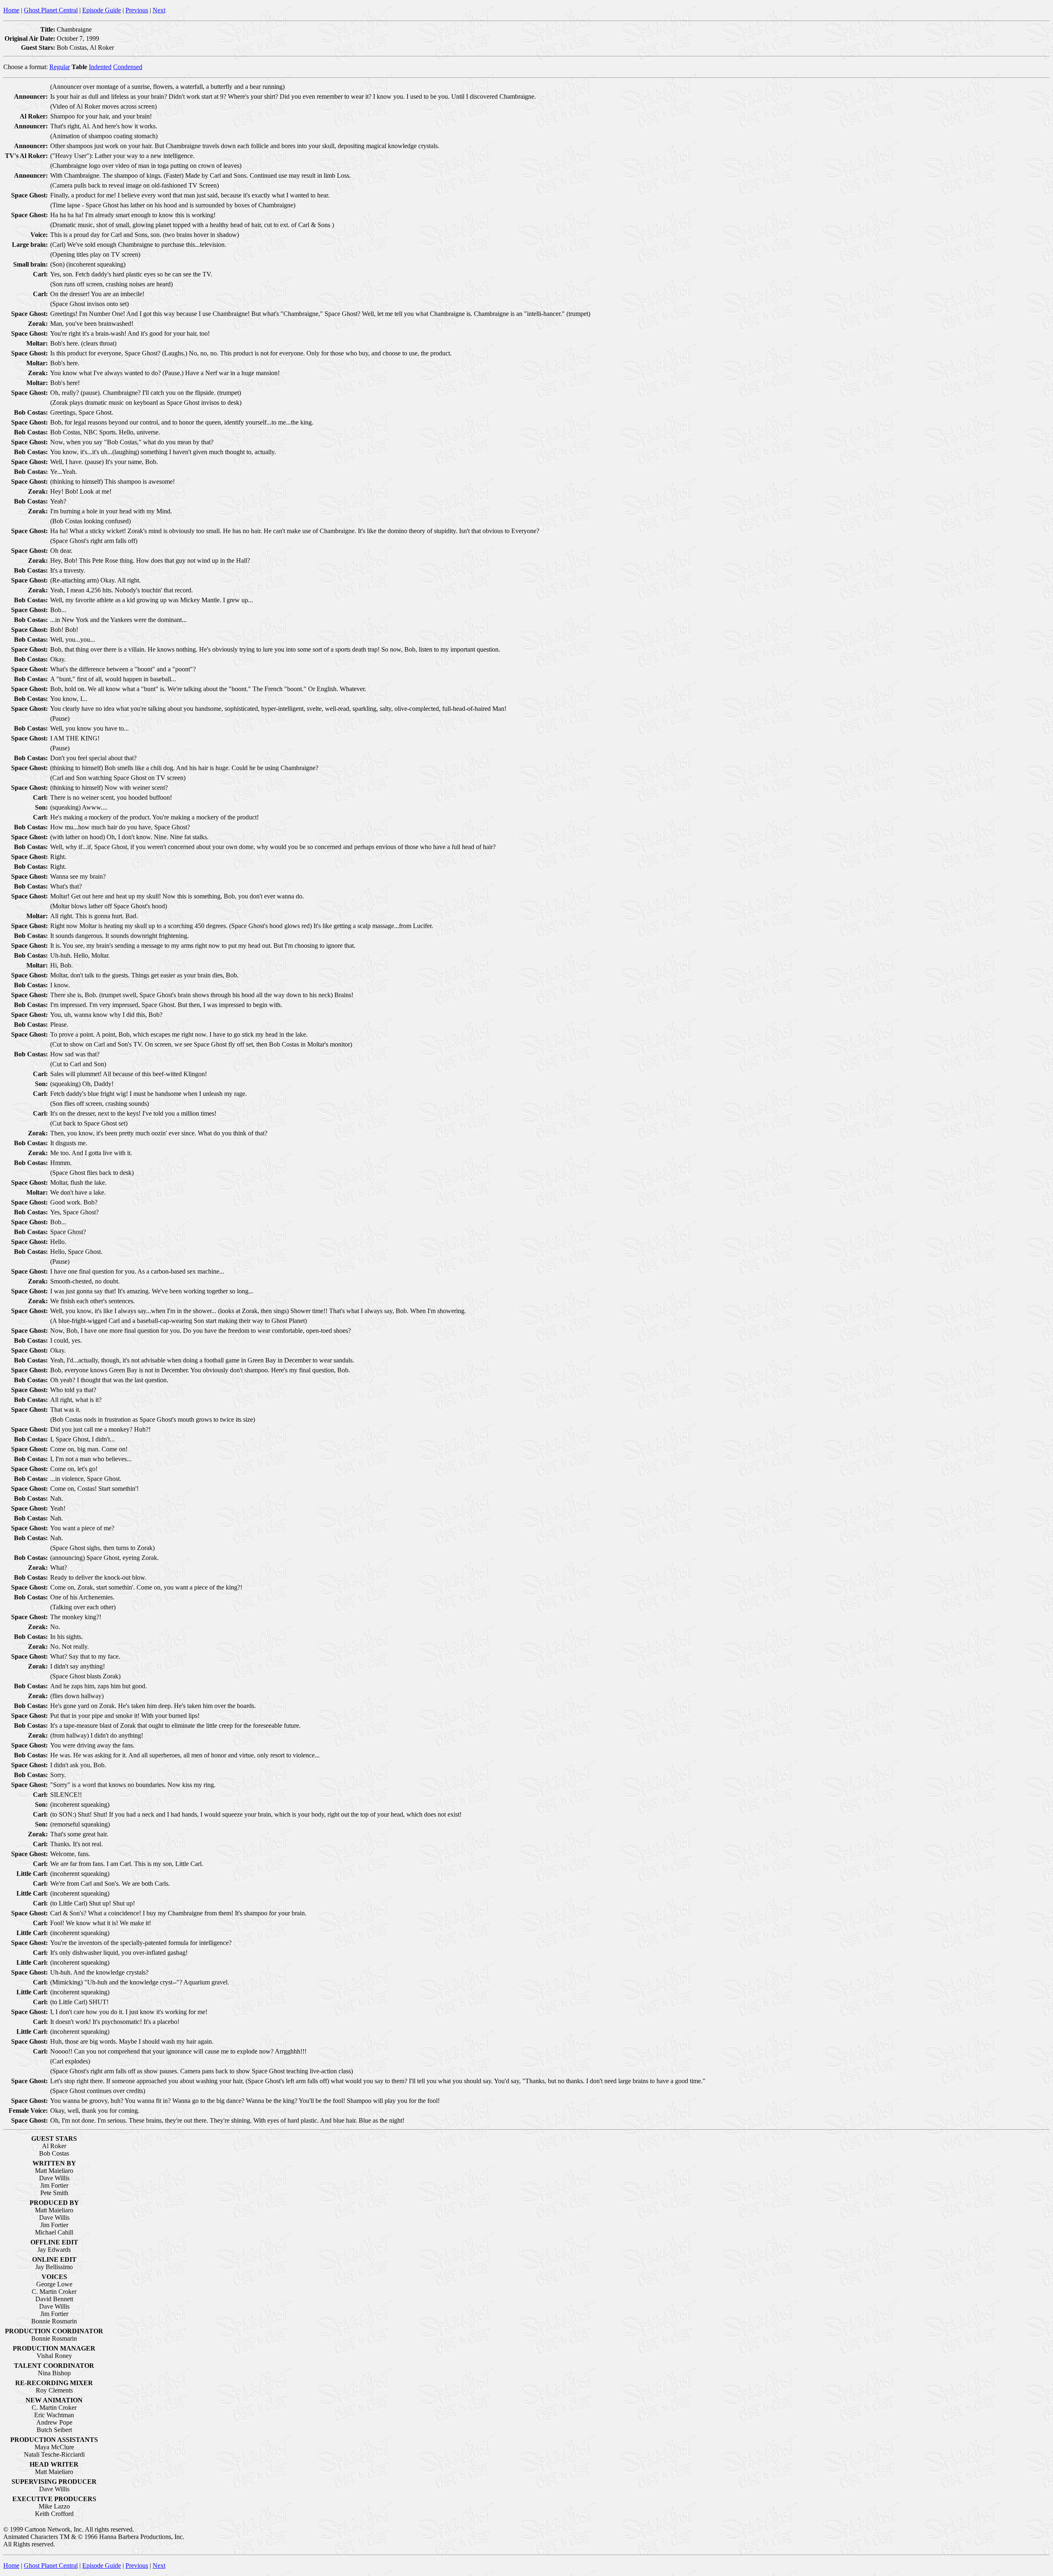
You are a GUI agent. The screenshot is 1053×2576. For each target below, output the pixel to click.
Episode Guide (102, 10)
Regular (60, 67)
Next (159, 10)
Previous (137, 10)
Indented (100, 67)
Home (11, 10)
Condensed (128, 67)
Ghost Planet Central (51, 10)
